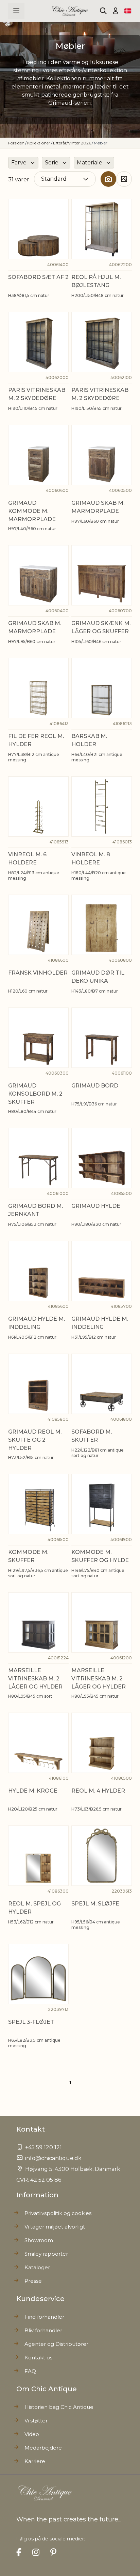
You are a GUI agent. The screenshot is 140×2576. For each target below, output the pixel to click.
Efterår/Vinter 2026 (72, 143)
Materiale (90, 163)
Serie (52, 163)
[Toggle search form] (103, 11)
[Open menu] (16, 11)
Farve (19, 163)
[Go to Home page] (70, 11)
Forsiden (16, 143)
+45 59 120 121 (43, 2147)
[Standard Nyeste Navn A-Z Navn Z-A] (65, 179)
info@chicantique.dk (53, 2158)
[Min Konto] (116, 11)
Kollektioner (39, 143)
